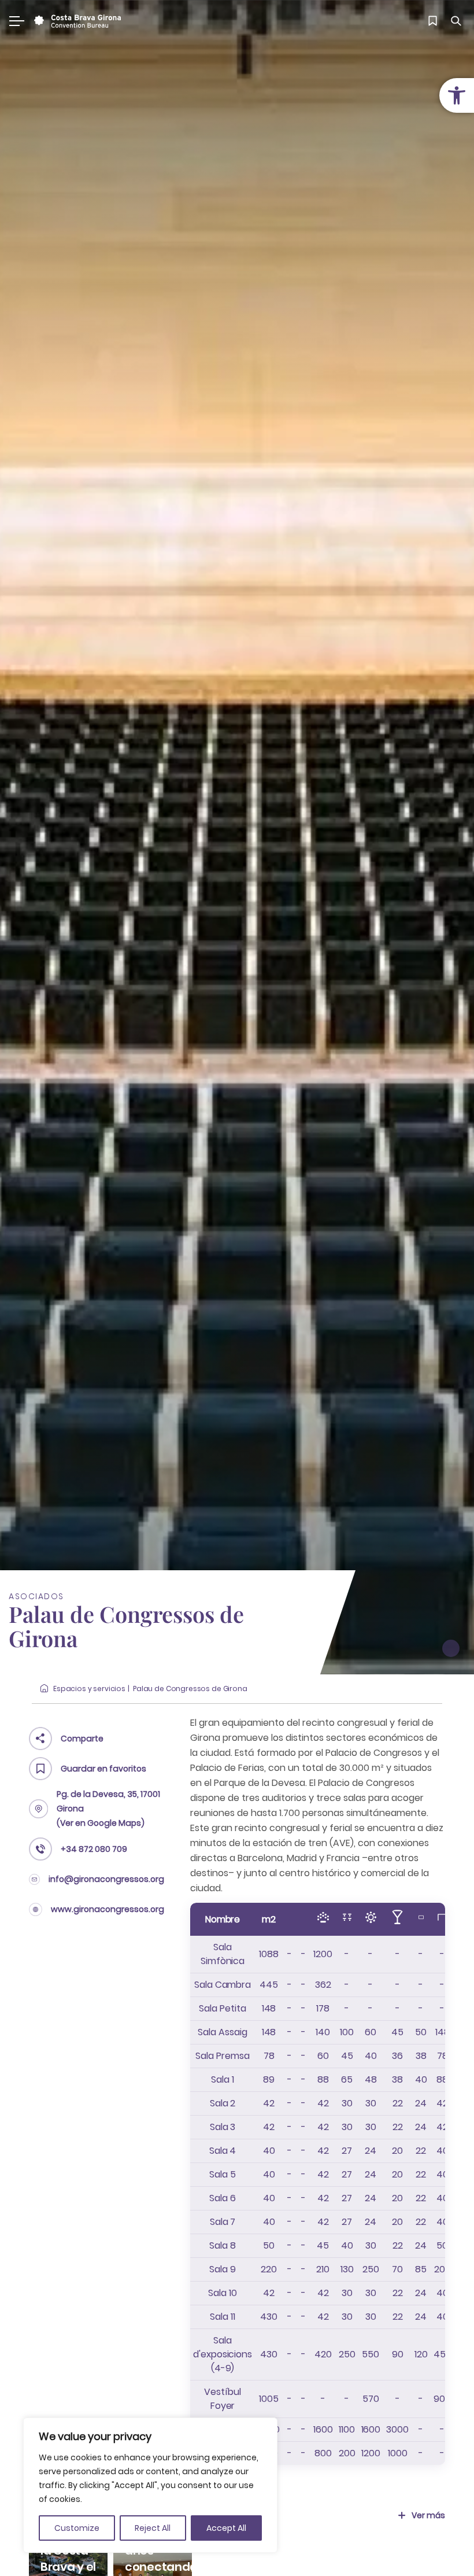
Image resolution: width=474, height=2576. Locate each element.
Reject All (153, 2528)
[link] (457, 95)
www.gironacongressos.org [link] (108, 1909)
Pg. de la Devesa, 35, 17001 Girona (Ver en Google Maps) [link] (108, 1809)
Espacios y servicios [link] (89, 1689)
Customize (77, 2528)
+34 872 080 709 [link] (94, 1849)
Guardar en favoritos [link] (103, 1769)
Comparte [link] (82, 1739)
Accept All (226, 2528)
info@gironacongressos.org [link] (106, 1879)
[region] (150, 2485)
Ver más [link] (428, 2515)
